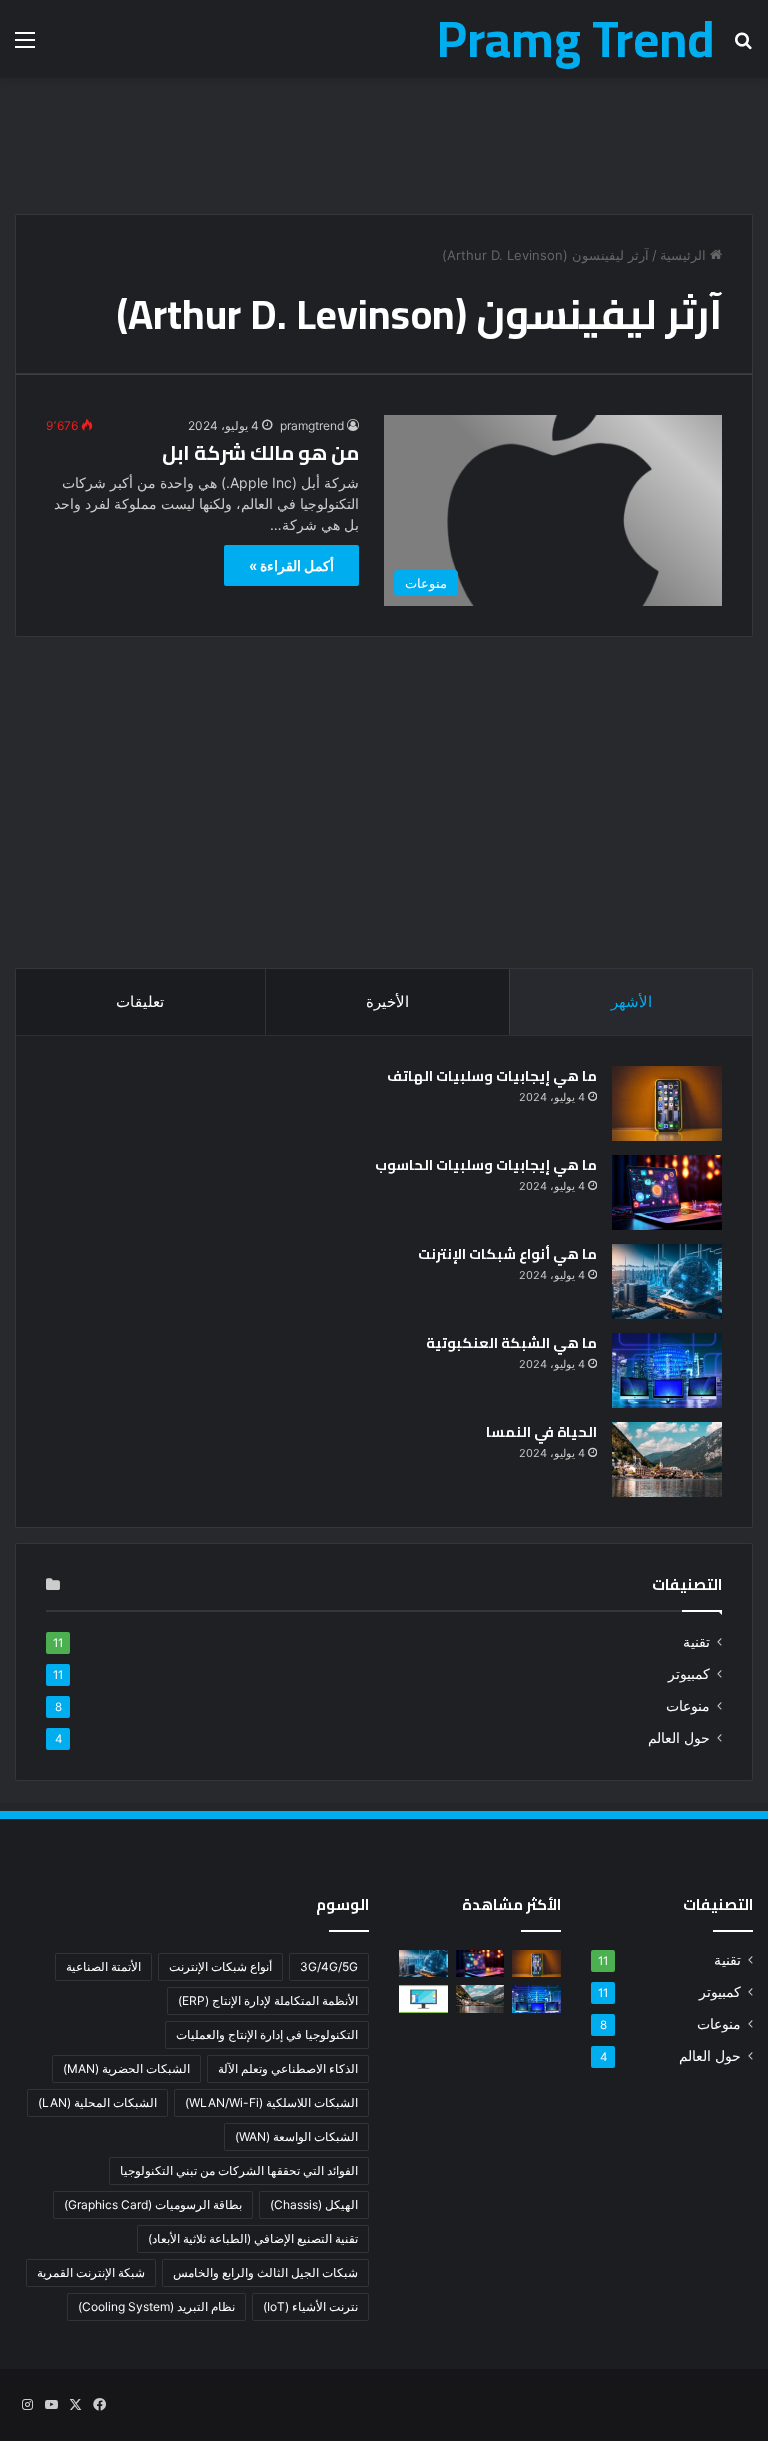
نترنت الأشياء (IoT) (310, 2306)
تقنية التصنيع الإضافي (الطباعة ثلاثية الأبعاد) (253, 2238)
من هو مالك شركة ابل (260, 452)
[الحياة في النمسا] (667, 1459)
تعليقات (140, 1001)
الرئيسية (685, 255)
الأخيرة (387, 1001)
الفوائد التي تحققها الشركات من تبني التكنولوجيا (239, 2170)
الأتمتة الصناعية (103, 1966)
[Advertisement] (384, 143)
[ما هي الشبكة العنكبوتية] (667, 1370)
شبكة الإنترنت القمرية (91, 2272)
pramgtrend (312, 425)
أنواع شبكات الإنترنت (220, 1966)
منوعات (688, 1706)
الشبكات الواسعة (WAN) (296, 2136)
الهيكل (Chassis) (314, 2204)
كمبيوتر (689, 1674)
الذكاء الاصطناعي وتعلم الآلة (288, 2068)
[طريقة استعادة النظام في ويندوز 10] (423, 1998)
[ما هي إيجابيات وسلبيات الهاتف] (667, 1103)
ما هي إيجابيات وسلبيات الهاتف (492, 1076)
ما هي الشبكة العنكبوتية (511, 1343)
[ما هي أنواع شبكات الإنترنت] (667, 1281)
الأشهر (631, 1001)
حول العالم (679, 1738)
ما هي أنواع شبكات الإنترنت (507, 1254)
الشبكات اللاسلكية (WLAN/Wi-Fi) (271, 2102)
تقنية (696, 1642)
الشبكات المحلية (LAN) (97, 2102)
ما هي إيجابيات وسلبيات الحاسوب (486, 1165)
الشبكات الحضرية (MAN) (126, 2068)
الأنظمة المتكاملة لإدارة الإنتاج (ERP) (268, 2000)
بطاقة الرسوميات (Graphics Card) (153, 2204)
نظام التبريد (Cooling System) (156, 2306)
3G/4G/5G (329, 1966)
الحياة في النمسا (541, 1432)
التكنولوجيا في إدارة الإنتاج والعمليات (267, 2034)
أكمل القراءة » (291, 565)
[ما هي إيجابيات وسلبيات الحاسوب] (667, 1192)
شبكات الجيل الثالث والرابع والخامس (265, 2272)
